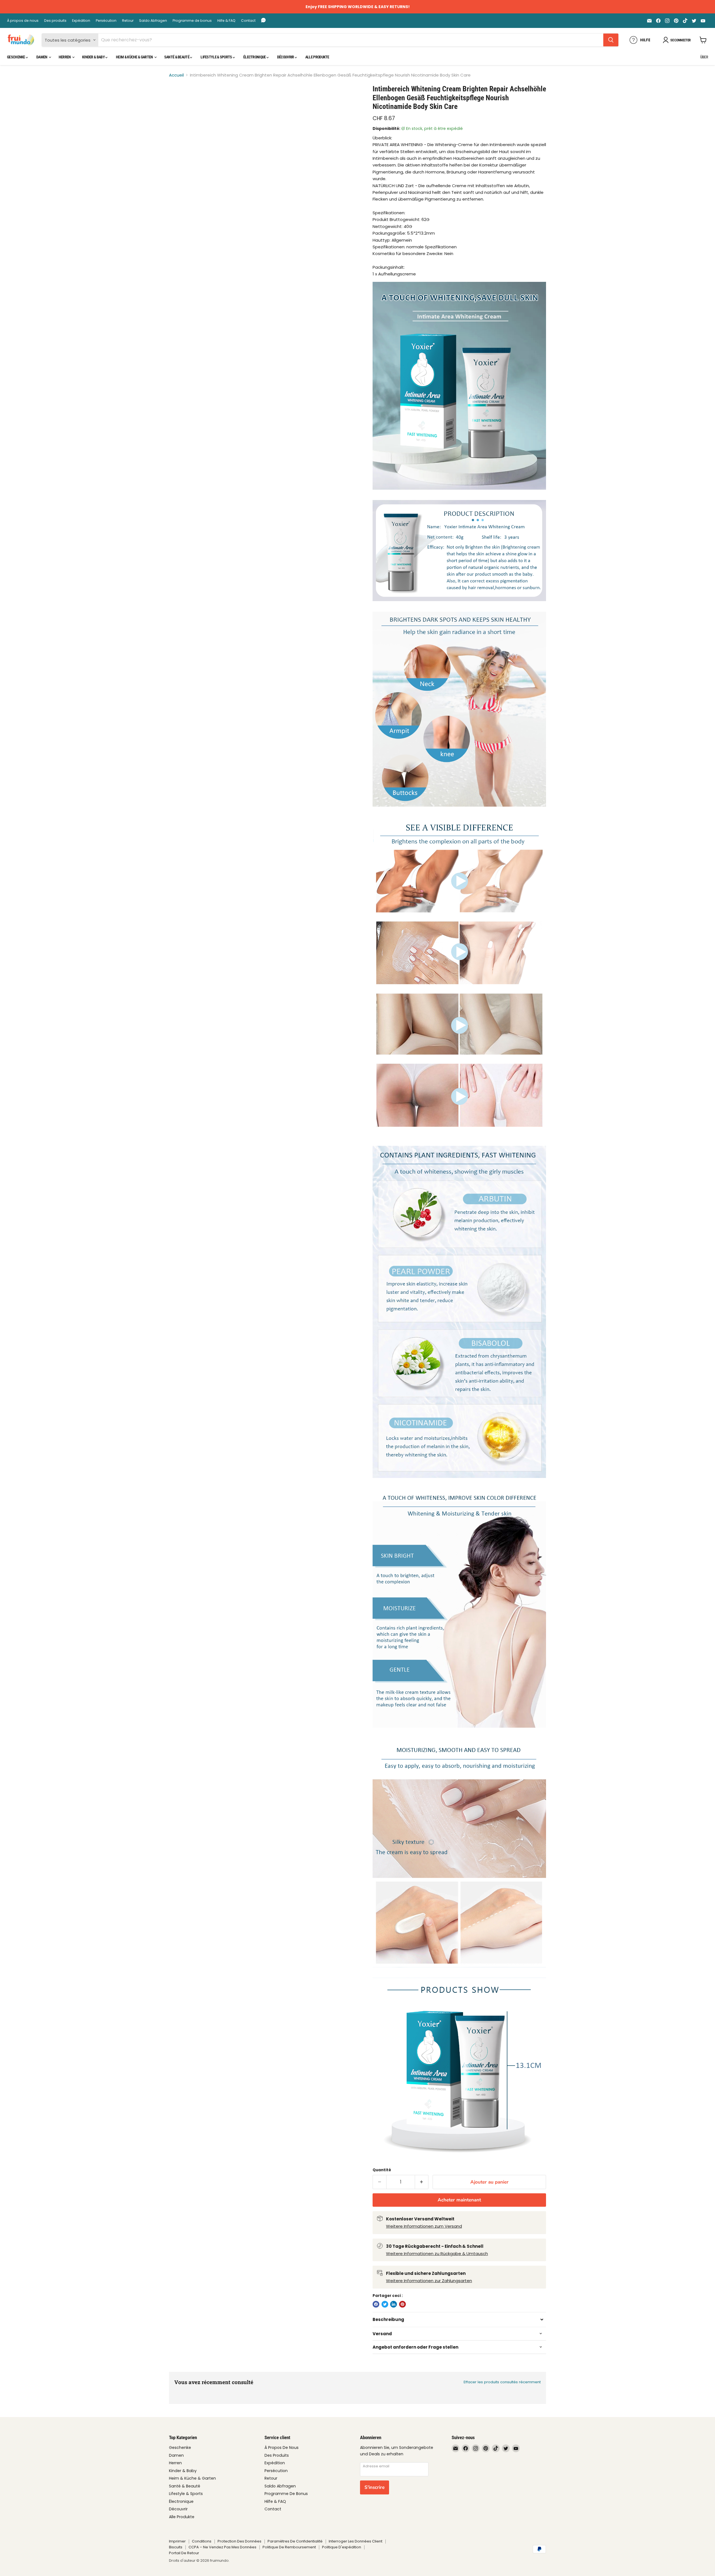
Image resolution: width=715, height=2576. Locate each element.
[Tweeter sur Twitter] (385, 2304)
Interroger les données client (356, 2541)
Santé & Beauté (177, 57)
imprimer (177, 2541)
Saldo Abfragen (153, 21)
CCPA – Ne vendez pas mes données (222, 2547)
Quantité (382, 2170)
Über (704, 57)
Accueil (176, 75)
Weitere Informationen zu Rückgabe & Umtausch (437, 2254)
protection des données (239, 2541)
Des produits (55, 21)
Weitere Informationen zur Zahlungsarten (429, 2281)
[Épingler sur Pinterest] (402, 2304)
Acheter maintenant (459, 2200)
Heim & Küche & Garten (135, 57)
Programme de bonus (192, 21)
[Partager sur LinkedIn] (394, 2304)
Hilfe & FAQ (226, 21)
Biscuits (176, 2547)
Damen (42, 57)
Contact (248, 21)
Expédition (81, 21)
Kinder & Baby (94, 57)
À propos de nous (23, 21)
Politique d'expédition (342, 2547)
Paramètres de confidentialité (295, 2541)
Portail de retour (184, 2553)
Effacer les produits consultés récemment (502, 2382)
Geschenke (16, 57)
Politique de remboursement (289, 2547)
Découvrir (286, 57)
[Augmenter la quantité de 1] (422, 2182)
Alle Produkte (317, 57)
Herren (65, 57)
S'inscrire (375, 2487)
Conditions (202, 2541)
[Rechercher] (611, 40)
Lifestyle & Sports (217, 57)
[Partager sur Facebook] (376, 2304)
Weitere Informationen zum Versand (424, 2226)
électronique (255, 57)
